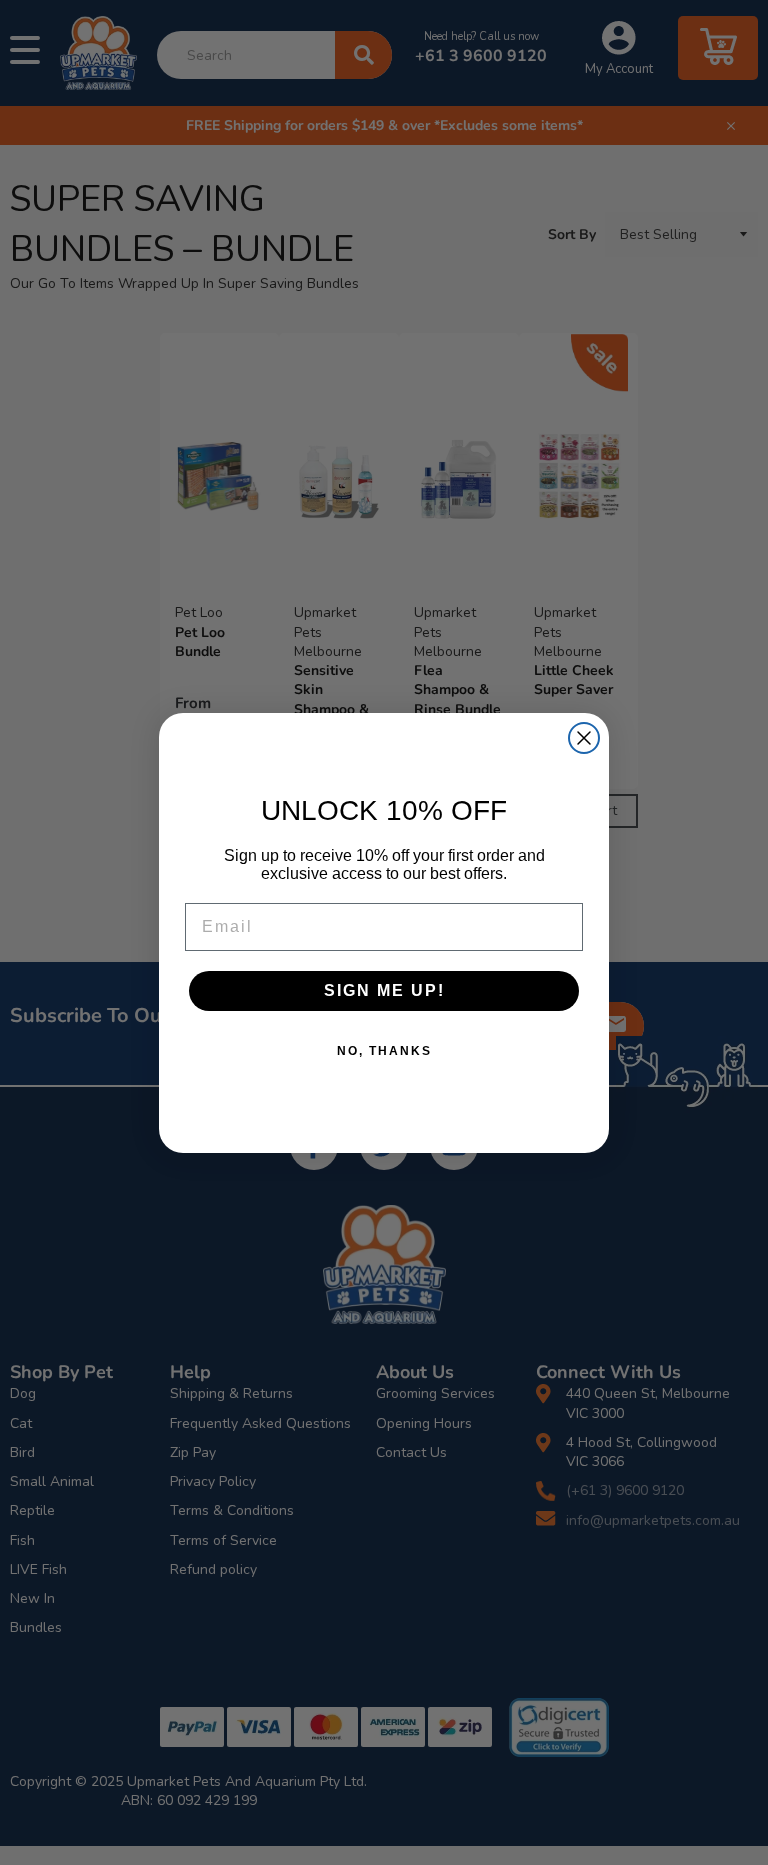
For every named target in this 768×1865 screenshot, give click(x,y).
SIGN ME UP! (384, 990)
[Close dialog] (584, 738)
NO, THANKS (384, 1051)
